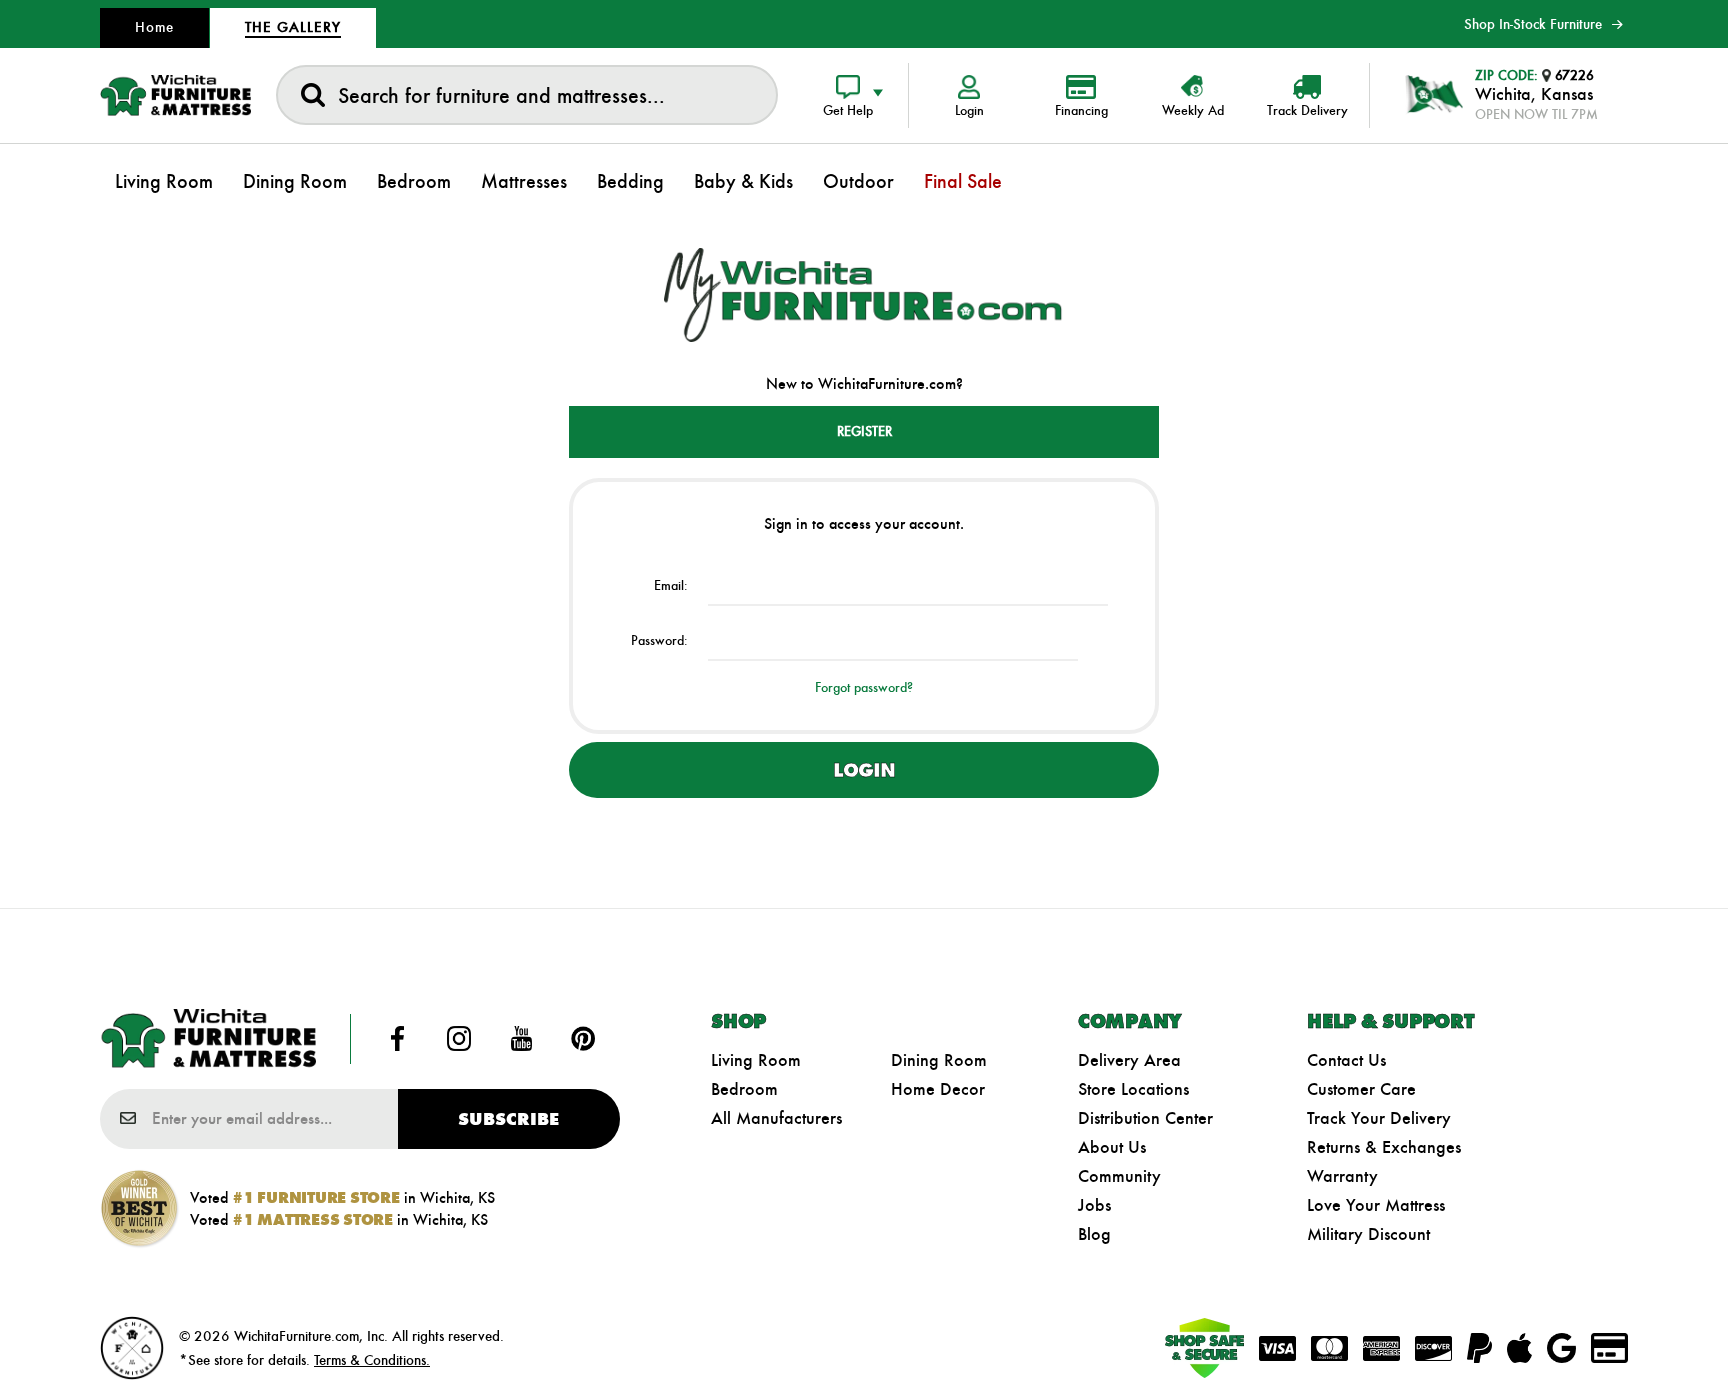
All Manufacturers (776, 1118)
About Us (1112, 1147)
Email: (671, 585)
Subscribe (508, 1119)
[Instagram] (459, 1039)
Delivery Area (1129, 1060)
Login (864, 770)
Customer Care (1361, 1089)
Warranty (1342, 1176)
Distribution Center (1145, 1118)
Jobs (1094, 1205)
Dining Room (939, 1060)
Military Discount (1368, 1234)
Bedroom (744, 1089)
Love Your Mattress (1376, 1205)
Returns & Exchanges (1384, 1147)
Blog (1094, 1234)
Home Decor (938, 1089)
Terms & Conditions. (372, 1360)
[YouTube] (521, 1039)
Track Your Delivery (1379, 1118)
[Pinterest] (583, 1039)
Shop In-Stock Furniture (1533, 24)
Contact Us (1346, 1060)
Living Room (756, 1060)
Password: (659, 640)
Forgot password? (864, 687)
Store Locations (1133, 1089)
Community (1119, 1176)
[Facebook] (398, 1039)
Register (864, 431)
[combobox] (527, 95)
